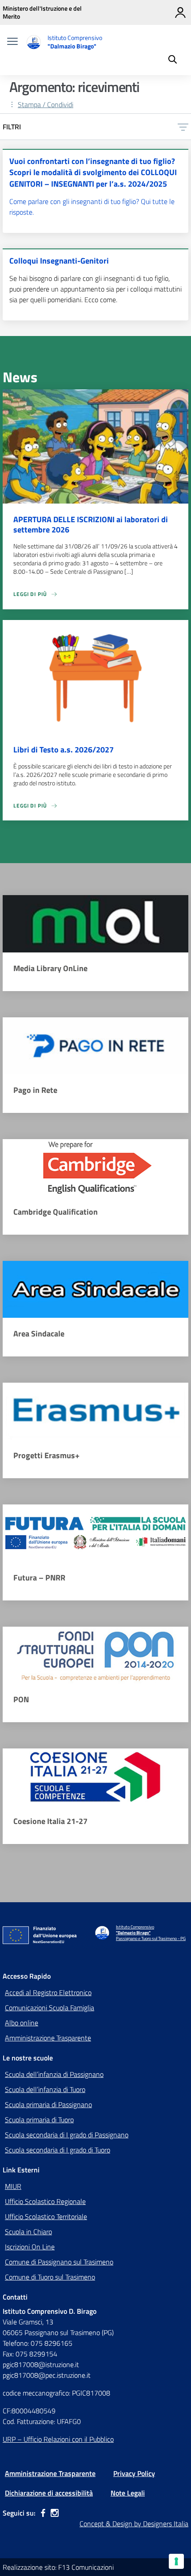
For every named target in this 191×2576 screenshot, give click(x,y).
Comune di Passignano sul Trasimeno (59, 2262)
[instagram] (55, 2513)
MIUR (13, 2186)
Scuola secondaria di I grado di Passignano (67, 2135)
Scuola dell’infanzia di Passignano (54, 2074)
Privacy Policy (134, 2473)
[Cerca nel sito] (173, 60)
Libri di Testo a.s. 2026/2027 (64, 750)
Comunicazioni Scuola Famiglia (50, 2008)
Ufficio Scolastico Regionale (45, 2201)
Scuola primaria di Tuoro (39, 2120)
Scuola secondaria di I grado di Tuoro (58, 2150)
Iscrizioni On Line (30, 2247)
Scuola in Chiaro (28, 2232)
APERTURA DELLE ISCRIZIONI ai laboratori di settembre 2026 (91, 524)
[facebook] (43, 2513)
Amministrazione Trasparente (48, 2038)
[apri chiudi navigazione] (12, 42)
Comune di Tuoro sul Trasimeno (50, 2277)
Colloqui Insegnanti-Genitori (59, 261)
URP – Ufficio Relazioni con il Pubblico (58, 2439)
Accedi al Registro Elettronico (48, 1992)
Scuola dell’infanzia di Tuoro (45, 2089)
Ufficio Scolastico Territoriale (46, 2216)
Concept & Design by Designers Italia (134, 2524)
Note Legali (128, 2493)
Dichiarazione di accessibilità (49, 2493)
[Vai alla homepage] (34, 42)
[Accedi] (180, 12)
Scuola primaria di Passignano (48, 2104)
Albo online (22, 2023)
